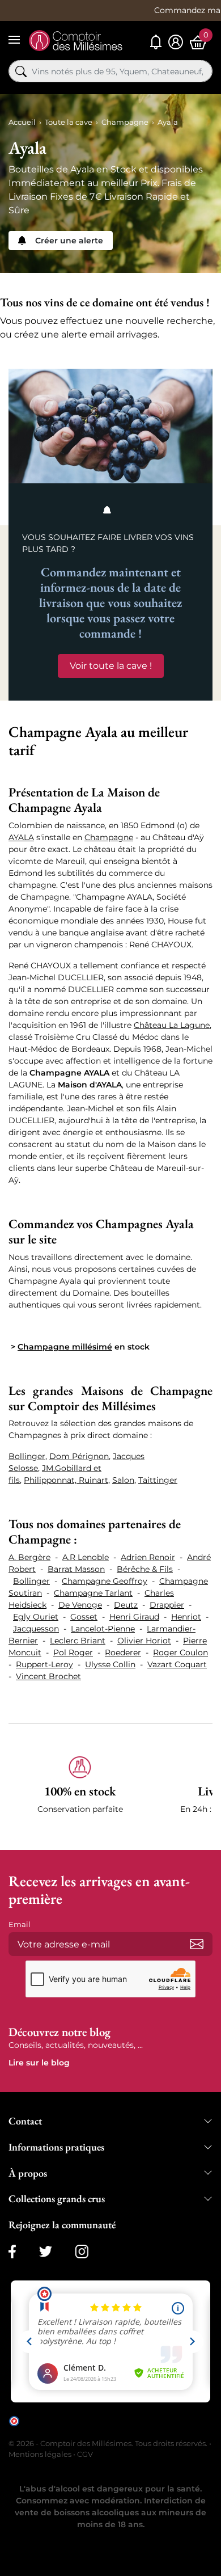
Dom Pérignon (79, 1456)
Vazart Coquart (177, 1664)
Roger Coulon (180, 1652)
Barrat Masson (76, 1569)
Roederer (123, 1652)
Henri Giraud (134, 1617)
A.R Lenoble (86, 1557)
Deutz (126, 1605)
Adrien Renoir (148, 1557)
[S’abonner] (197, 1944)
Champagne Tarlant (93, 1593)
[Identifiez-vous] (176, 42)
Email (20, 1924)
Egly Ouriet (36, 1617)
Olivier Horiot (144, 1641)
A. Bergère (29, 1557)
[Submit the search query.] (21, 71)
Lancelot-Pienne (103, 1629)
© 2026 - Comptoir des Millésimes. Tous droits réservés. (109, 2443)
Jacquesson (36, 1629)
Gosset (84, 1617)
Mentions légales (40, 2454)
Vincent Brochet (48, 1676)
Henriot (186, 1617)
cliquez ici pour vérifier (61, 2429)
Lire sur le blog (39, 2063)
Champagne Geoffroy (105, 1581)
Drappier (167, 1605)
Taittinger (158, 1480)
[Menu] (14, 40)
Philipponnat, (51, 1480)
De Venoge (80, 1605)
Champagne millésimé (65, 1347)
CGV (85, 2454)
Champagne (109, 837)
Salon (123, 1480)
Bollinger (27, 1456)
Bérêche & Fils (145, 1569)
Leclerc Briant (78, 1641)
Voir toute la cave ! (111, 666)
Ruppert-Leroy (44, 1664)
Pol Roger (73, 1652)
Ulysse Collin (110, 1664)
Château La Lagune (172, 1025)
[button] (80, 1791)
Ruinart (93, 1480)
